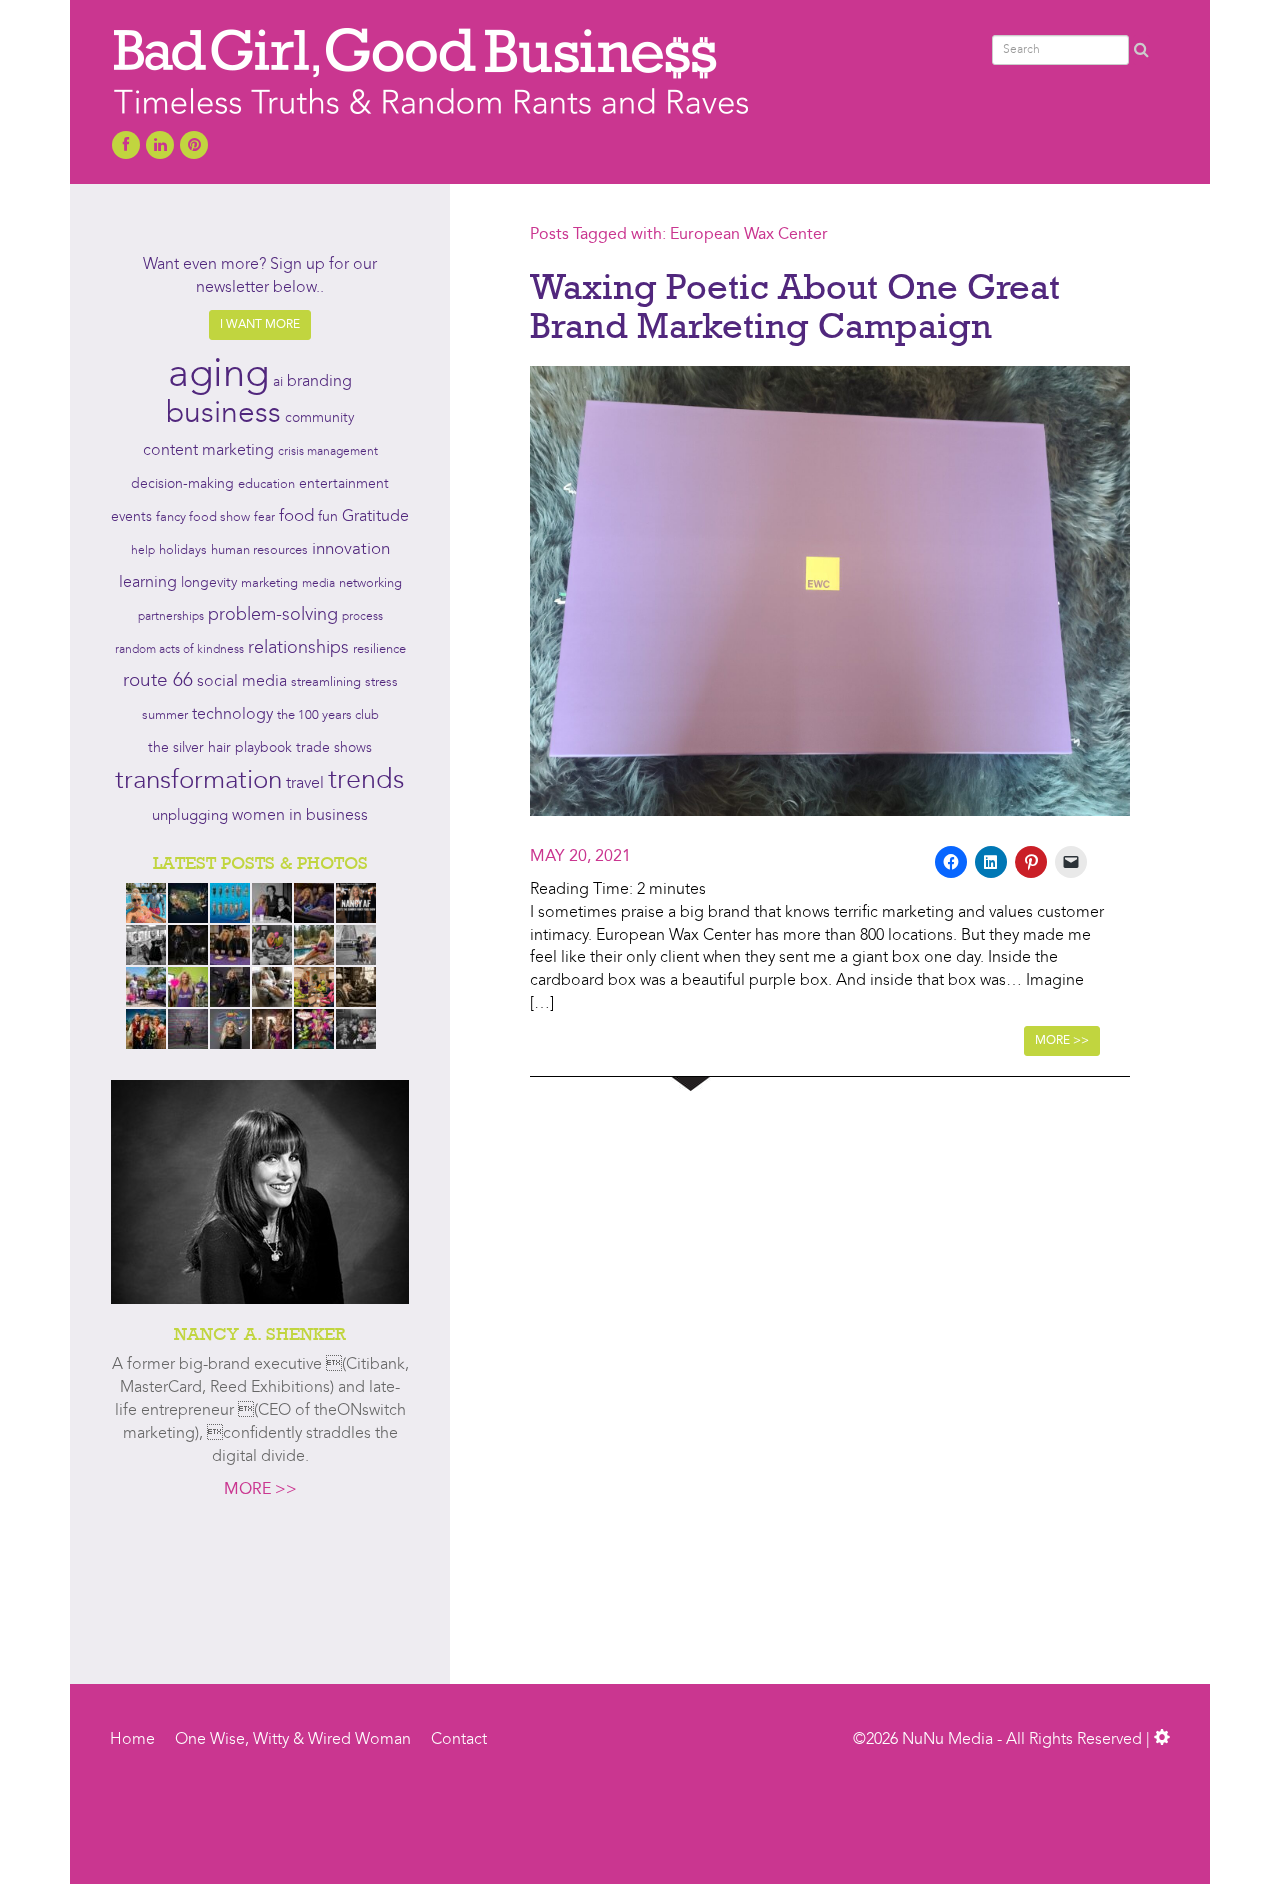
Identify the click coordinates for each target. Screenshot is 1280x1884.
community (319, 418)
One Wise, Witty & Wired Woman (293, 1740)
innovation (351, 549)
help (143, 551)
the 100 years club (328, 715)
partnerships (171, 617)
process (362, 617)
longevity (209, 583)
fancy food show (203, 517)
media (318, 584)
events (131, 517)
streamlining (326, 682)
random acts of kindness (179, 650)
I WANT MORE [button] (260, 325)
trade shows (334, 748)
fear (264, 518)
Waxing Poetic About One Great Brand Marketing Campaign (795, 306)
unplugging (190, 816)
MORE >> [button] (1062, 1041)
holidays (183, 550)
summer (165, 715)
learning (148, 583)
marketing (269, 583)
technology (232, 715)
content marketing (208, 451)
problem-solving (273, 615)
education (266, 484)
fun (328, 517)
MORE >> (260, 1490)
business (223, 414)
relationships (298, 648)
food (296, 516)
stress (381, 682)
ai (278, 382)
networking (370, 583)
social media (242, 682)
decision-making (182, 484)
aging (218, 376)
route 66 (158, 681)
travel (305, 784)
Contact (459, 1740)
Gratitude (375, 517)
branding (319, 382)
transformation (198, 781)
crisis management (328, 452)
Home (132, 1740)
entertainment (344, 484)
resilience (379, 649)
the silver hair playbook (220, 748)
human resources (259, 550)
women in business (300, 816)
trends (366, 781)
